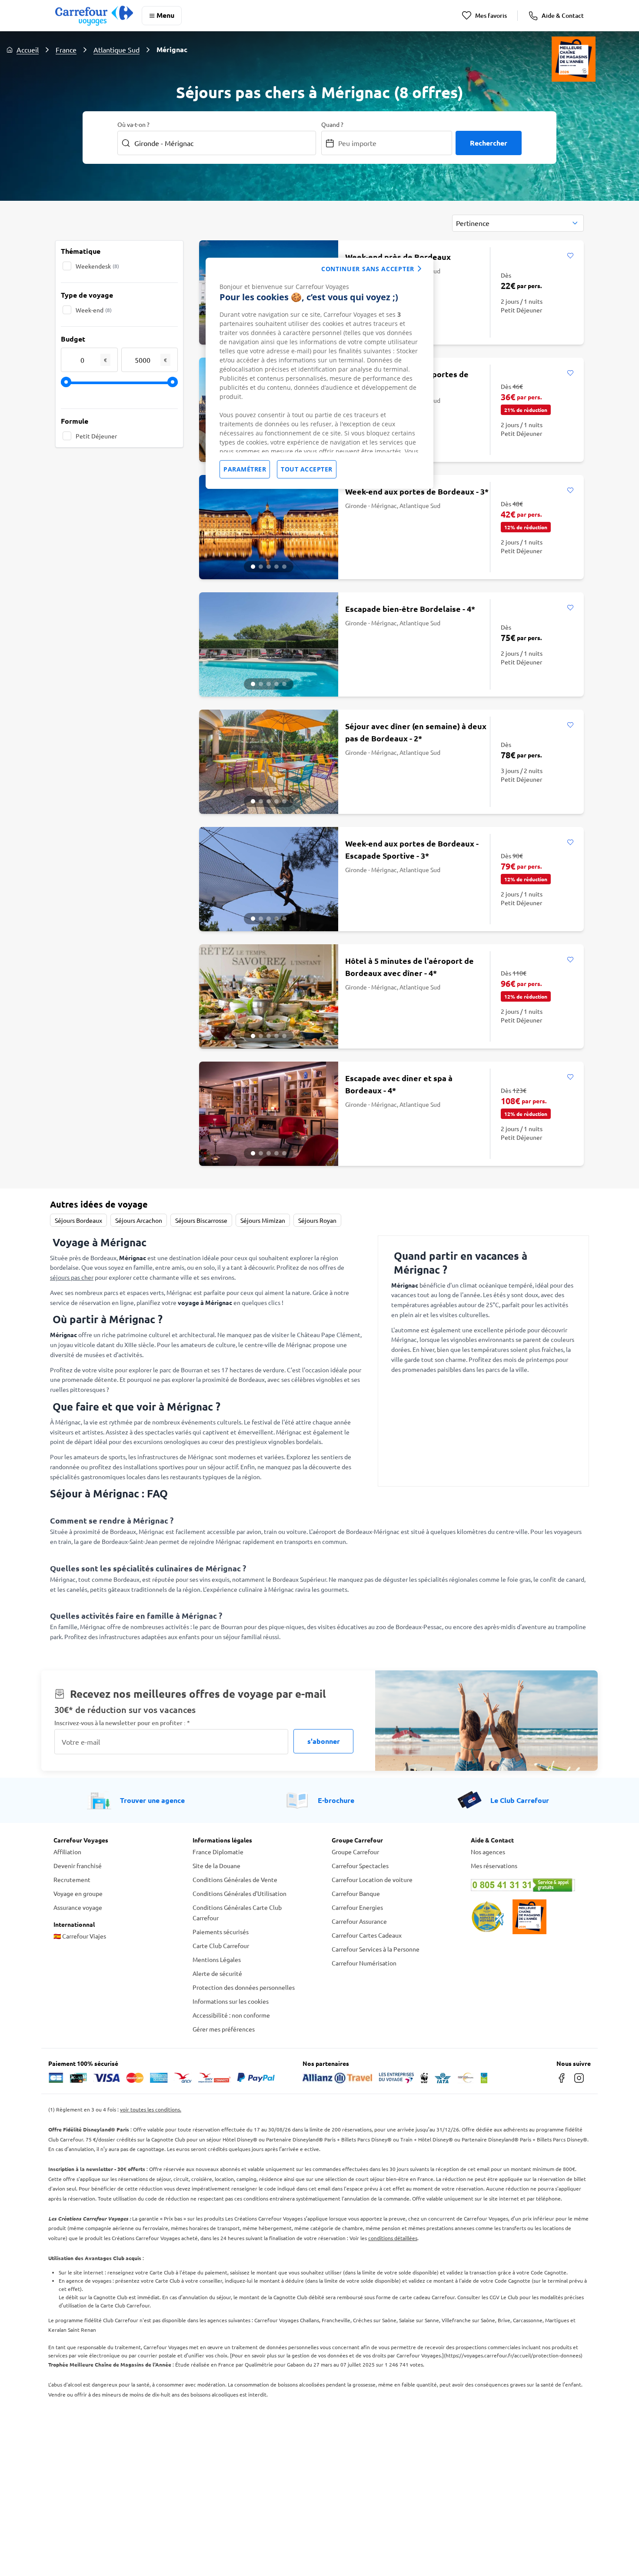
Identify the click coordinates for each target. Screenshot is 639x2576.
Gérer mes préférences (224, 2029)
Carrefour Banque (356, 1893)
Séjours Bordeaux (78, 1220)
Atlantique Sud (116, 50)
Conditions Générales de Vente (235, 1879)
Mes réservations (494, 1866)
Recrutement (72, 1879)
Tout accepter (307, 469)
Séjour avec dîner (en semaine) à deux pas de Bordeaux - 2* (416, 732)
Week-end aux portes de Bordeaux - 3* (417, 491)
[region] (319, 373)
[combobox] (518, 223)
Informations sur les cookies (231, 2001)
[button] (253, 567)
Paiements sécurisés (221, 1932)
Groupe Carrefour (355, 1852)
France (66, 50)
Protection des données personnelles (244, 1987)
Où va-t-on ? (133, 124)
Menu (165, 15)
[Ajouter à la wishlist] (570, 256)
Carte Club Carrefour (221, 1945)
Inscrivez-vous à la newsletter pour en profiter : (122, 1723)
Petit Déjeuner (96, 436)
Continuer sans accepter (368, 269)
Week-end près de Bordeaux (398, 257)
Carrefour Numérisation (364, 1963)
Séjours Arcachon (139, 1220)
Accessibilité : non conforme (231, 2015)
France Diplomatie (218, 1852)
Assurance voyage (78, 1907)
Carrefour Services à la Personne (376, 1949)
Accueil (28, 50)
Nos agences (488, 1852)
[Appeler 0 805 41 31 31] (528, 1885)
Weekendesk (97, 266)
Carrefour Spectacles (360, 1866)
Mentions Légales (217, 1959)
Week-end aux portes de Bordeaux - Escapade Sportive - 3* (412, 849)
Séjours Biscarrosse (201, 1220)
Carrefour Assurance (359, 1921)
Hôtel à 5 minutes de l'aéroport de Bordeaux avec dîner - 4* (409, 967)
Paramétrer (245, 469)
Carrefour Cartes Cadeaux (367, 1935)
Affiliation (67, 1852)
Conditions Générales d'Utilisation (240, 1893)
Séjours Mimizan (263, 1220)
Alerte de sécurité (217, 1973)
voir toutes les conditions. (151, 2109)
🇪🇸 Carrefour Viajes (80, 1936)
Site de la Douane (216, 1866)
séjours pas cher (72, 1277)
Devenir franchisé (78, 1866)
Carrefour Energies (357, 1907)
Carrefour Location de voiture (372, 1879)
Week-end (94, 310)
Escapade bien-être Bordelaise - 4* (410, 609)
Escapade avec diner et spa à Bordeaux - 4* (399, 1084)
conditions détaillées (393, 2238)
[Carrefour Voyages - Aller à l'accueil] (94, 15)
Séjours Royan (317, 1220)
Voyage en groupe (78, 1893)
